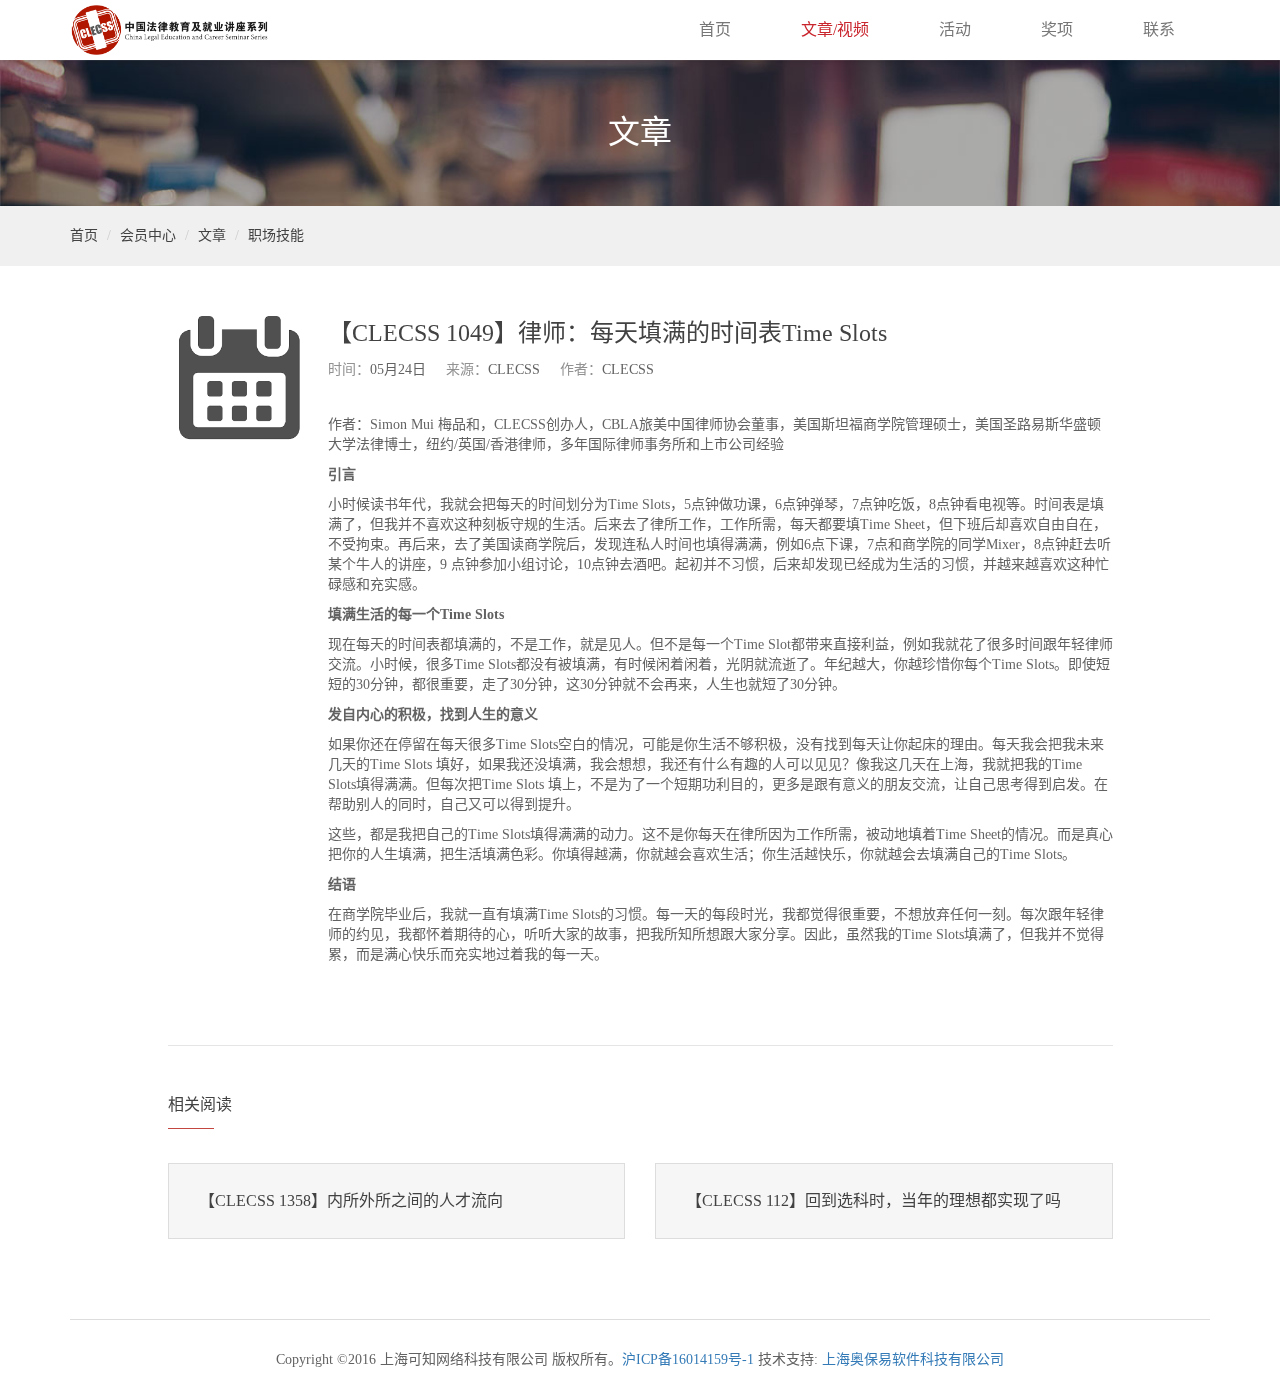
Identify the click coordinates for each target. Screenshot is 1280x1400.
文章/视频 (835, 29)
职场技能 (276, 235)
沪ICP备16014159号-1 (688, 1359)
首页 (715, 29)
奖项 (1057, 29)
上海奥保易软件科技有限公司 (913, 1359)
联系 (1159, 29)
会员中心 (148, 235)
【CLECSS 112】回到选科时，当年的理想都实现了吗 (873, 1200)
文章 (212, 235)
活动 (955, 29)
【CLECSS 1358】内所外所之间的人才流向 (351, 1200)
